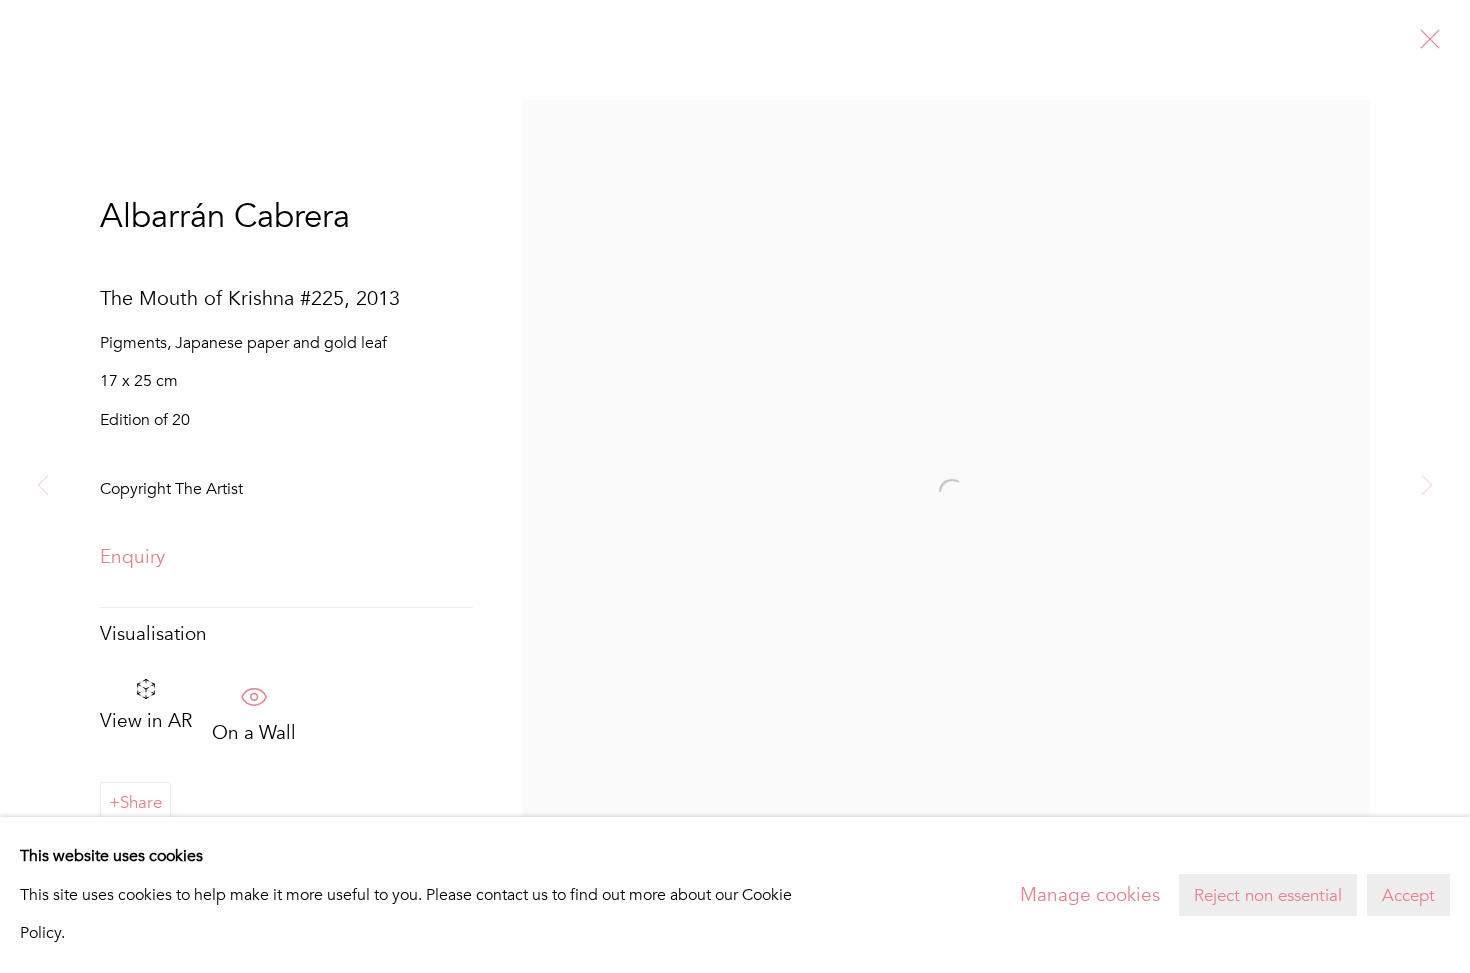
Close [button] (1425, 45)
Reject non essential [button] (1268, 895)
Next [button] (1427, 486)
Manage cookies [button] (1090, 895)
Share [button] (141, 802)
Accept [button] (1408, 895)
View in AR (146, 721)
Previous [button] (43, 486)
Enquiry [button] (132, 557)
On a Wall (254, 726)
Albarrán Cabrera (225, 216)
